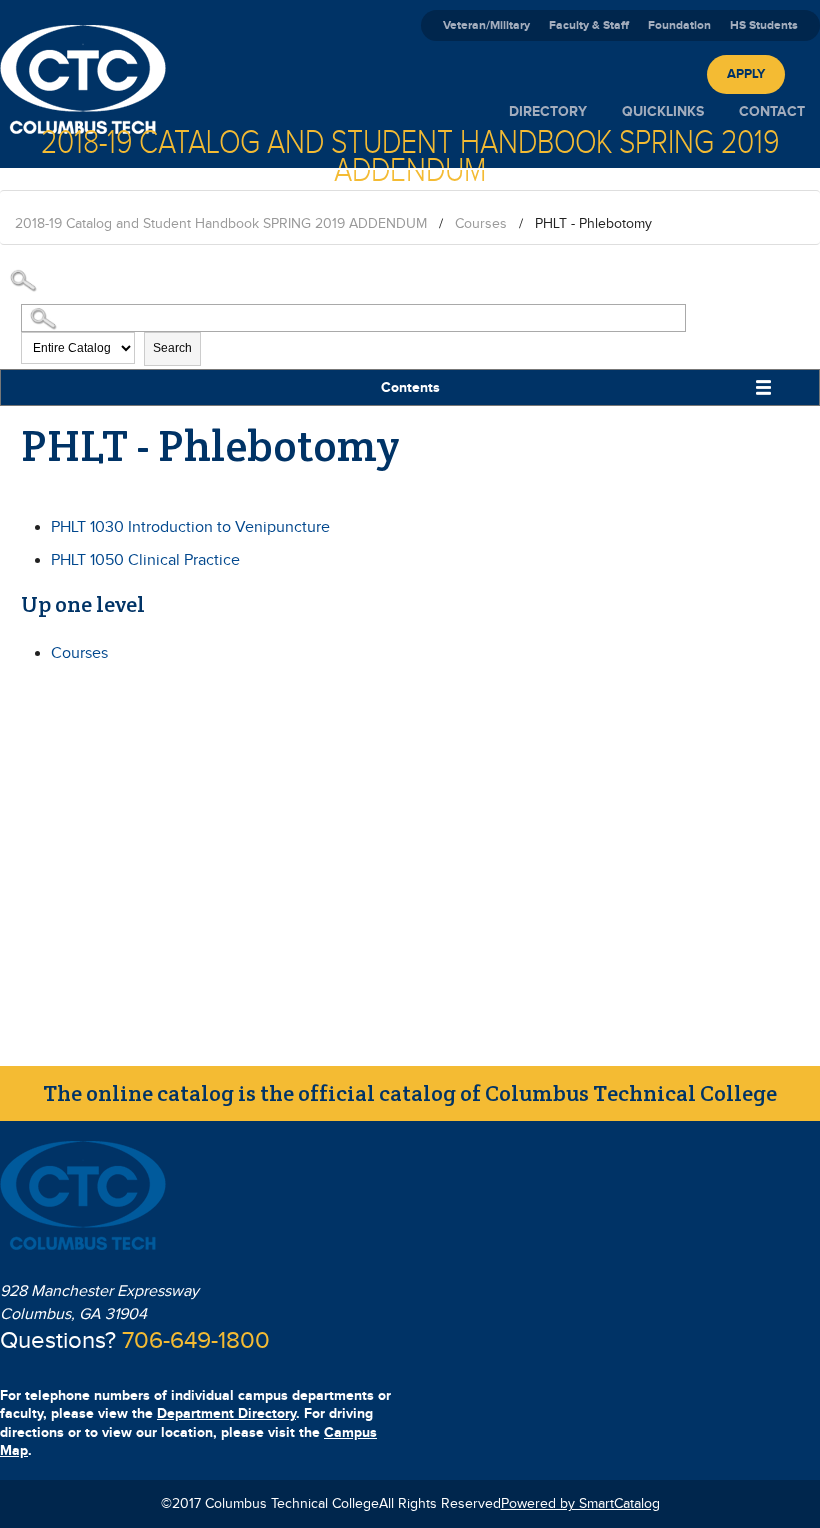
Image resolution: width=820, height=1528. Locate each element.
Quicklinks (663, 111)
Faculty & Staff (589, 25)
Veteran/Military (486, 25)
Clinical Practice (145, 560)
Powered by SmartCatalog (580, 1504)
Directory (548, 111)
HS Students (764, 25)
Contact (772, 111)
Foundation (679, 25)
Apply (746, 74)
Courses (481, 224)
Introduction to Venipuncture (190, 527)
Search (172, 348)
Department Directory (226, 1413)
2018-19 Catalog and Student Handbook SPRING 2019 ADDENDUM (221, 224)
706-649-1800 (196, 1341)
